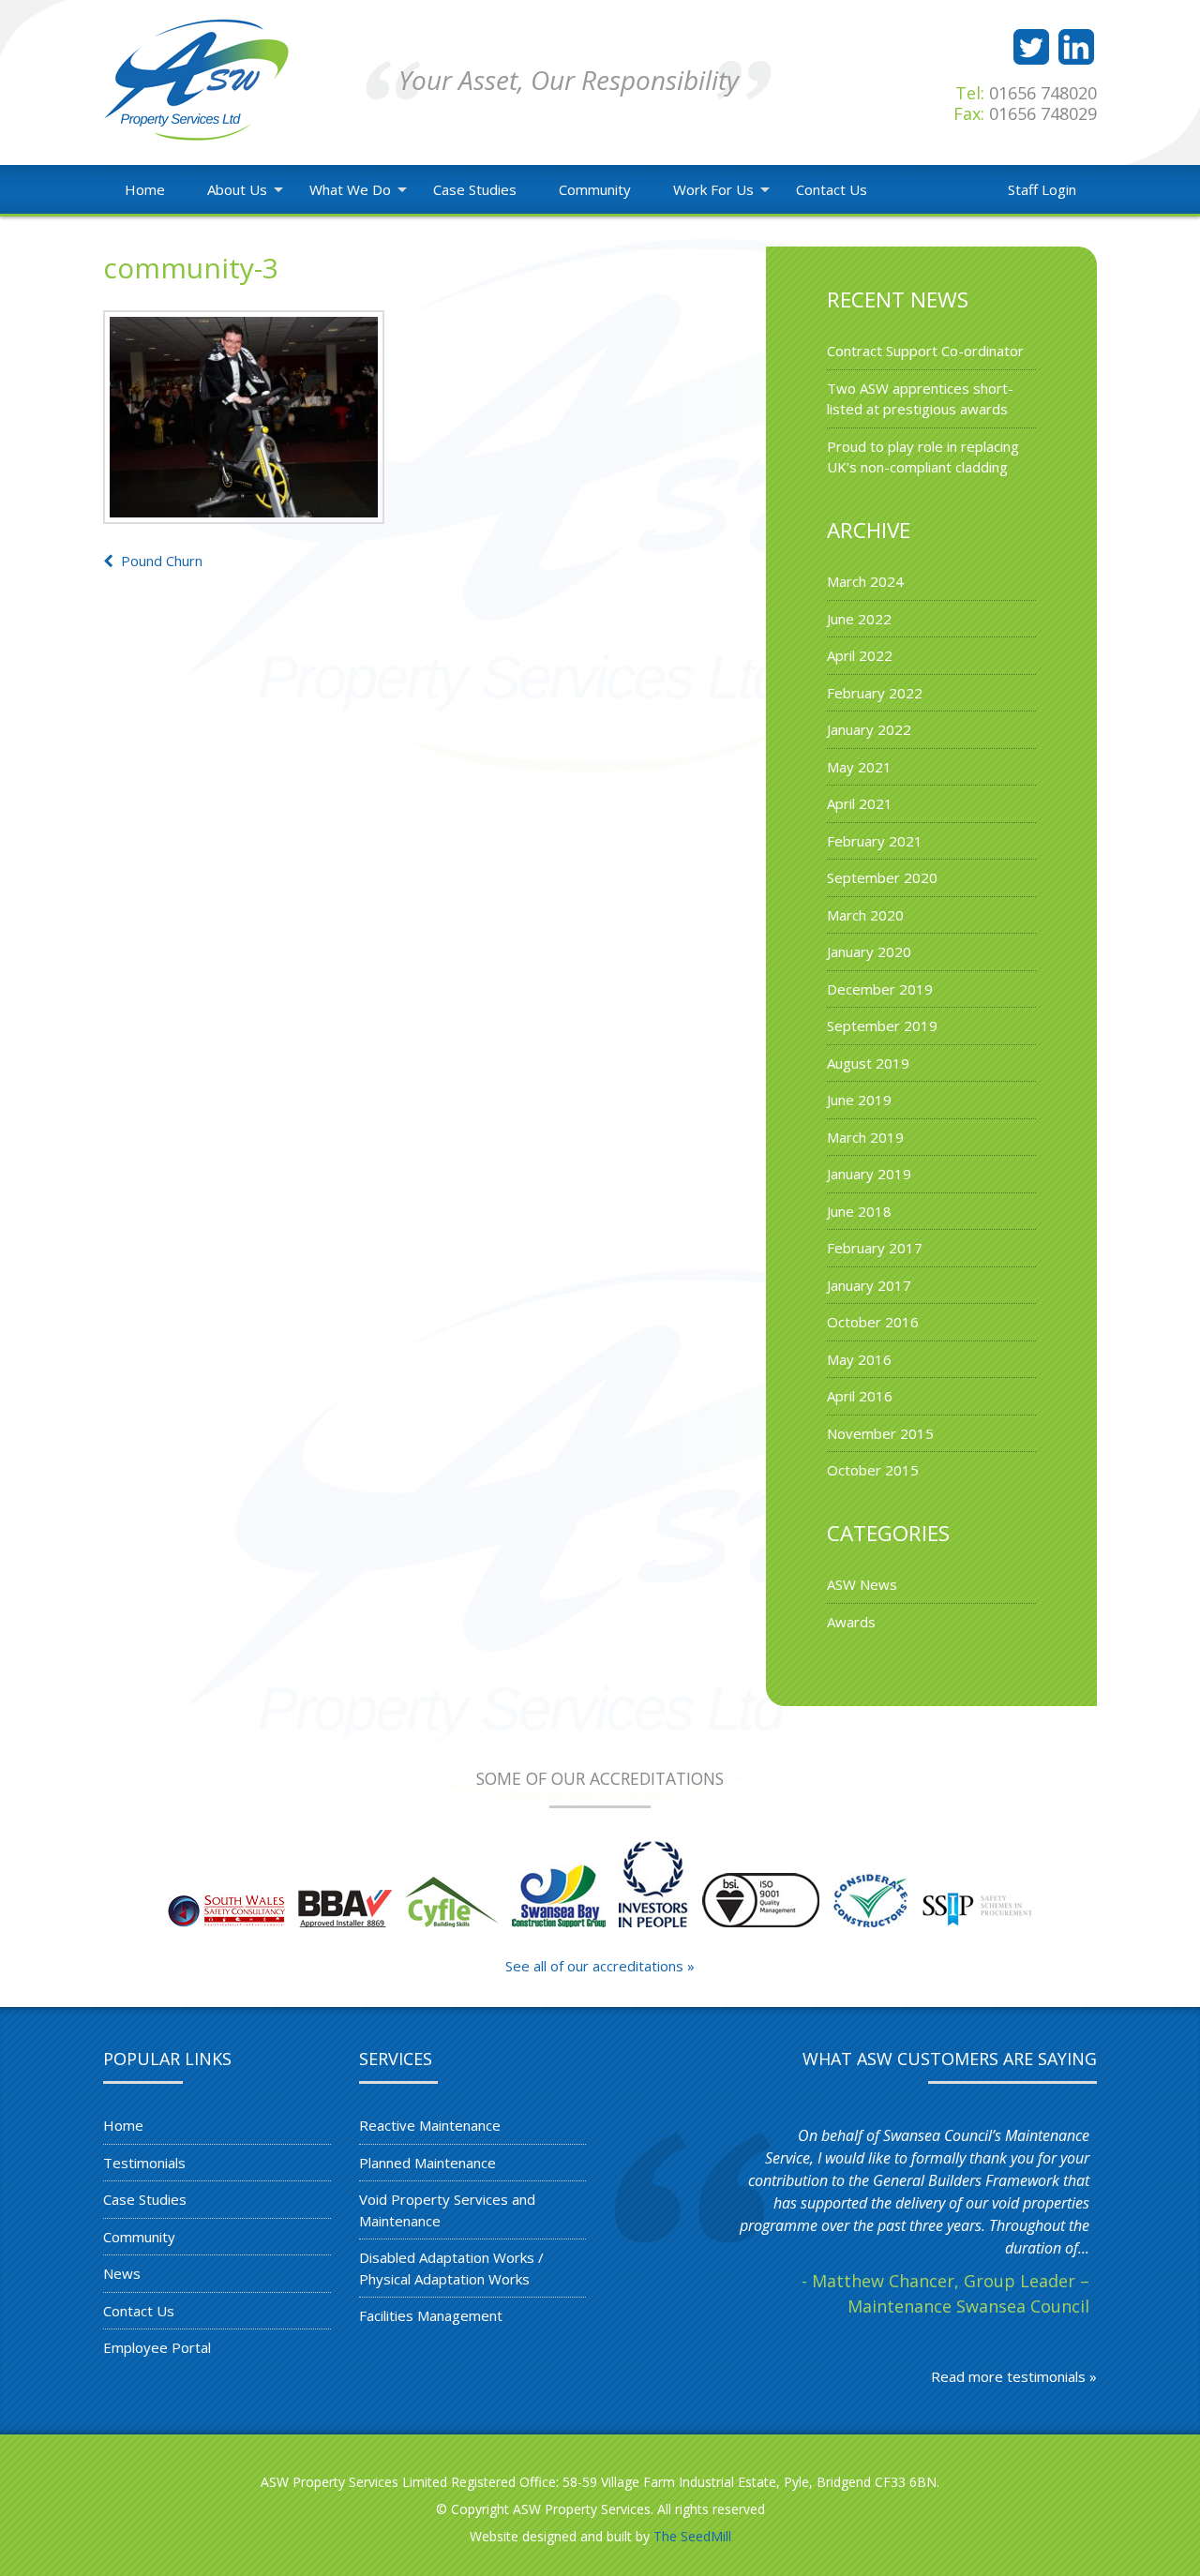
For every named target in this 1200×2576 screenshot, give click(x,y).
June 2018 (859, 1211)
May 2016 (859, 1359)
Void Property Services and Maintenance (447, 2210)
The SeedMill (692, 2536)
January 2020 (869, 951)
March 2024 (865, 581)
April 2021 (860, 803)
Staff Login (1042, 189)
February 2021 (875, 841)
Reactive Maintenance (430, 2125)
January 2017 (869, 1285)
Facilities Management (431, 2315)
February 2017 (875, 1248)
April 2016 (860, 1396)
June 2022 (859, 619)
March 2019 (865, 1137)
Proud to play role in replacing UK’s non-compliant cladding (923, 457)
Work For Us (713, 189)
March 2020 (865, 915)
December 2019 (880, 989)
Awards (851, 1622)
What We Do (350, 189)
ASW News (862, 1584)
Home (145, 189)
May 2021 (859, 767)
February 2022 (875, 693)
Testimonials (144, 2163)
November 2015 (880, 1433)
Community (595, 189)
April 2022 (860, 655)
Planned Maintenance (427, 2163)
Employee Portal (157, 2347)
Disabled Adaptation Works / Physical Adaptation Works (451, 2268)
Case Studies (475, 189)
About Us (237, 189)
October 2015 (873, 1470)
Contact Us (832, 189)
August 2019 (868, 1063)
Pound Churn (160, 561)
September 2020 (882, 877)
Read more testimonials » (1014, 2376)
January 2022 (869, 729)
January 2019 (869, 1174)
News (122, 2273)
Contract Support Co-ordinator (925, 351)
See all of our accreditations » (600, 1966)
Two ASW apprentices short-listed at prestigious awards (920, 399)
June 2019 (859, 1100)
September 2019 (882, 1026)
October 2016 (873, 1322)
